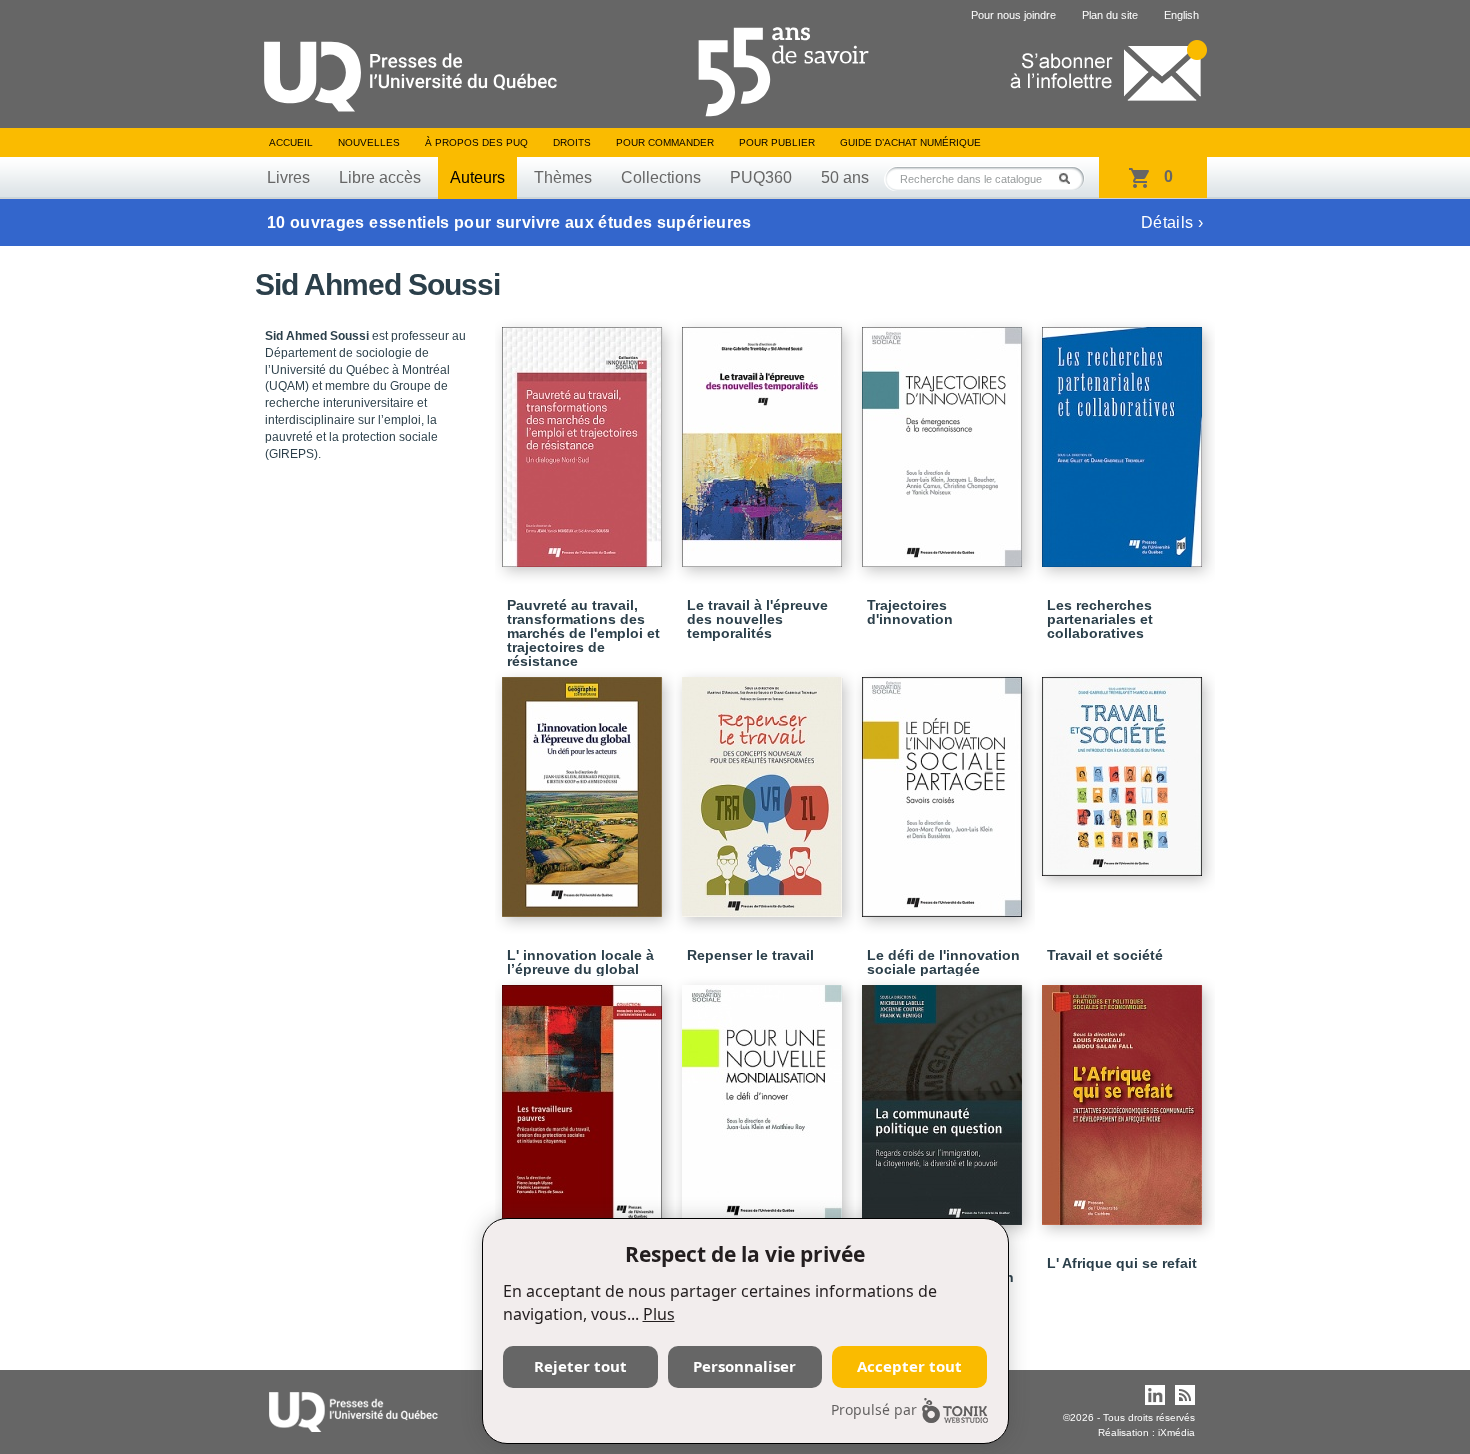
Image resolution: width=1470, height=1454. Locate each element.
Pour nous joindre (1013, 15)
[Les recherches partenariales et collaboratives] (1125, 438)
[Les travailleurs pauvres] (585, 1096)
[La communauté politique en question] (945, 1096)
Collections (661, 177)
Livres (288, 177)
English (1181, 15)
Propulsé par (874, 1409)
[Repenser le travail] (765, 788)
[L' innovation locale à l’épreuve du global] (585, 788)
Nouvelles (369, 142)
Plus (659, 1314)
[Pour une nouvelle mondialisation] (765, 1096)
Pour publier (777, 142)
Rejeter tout (580, 1366)
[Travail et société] (1125, 767)
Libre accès (380, 177)
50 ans (845, 177)
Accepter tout (909, 1366)
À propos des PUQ (476, 142)
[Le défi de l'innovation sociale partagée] (945, 788)
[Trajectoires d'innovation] (945, 438)
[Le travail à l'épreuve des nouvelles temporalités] (765, 438)
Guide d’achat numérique (910, 142)
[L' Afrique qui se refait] (1125, 1096)
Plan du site (1110, 15)
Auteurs (477, 177)
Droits (572, 142)
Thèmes (563, 177)
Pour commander (665, 142)
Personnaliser (744, 1366)
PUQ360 (761, 177)
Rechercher (1070, 178)
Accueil (291, 142)
